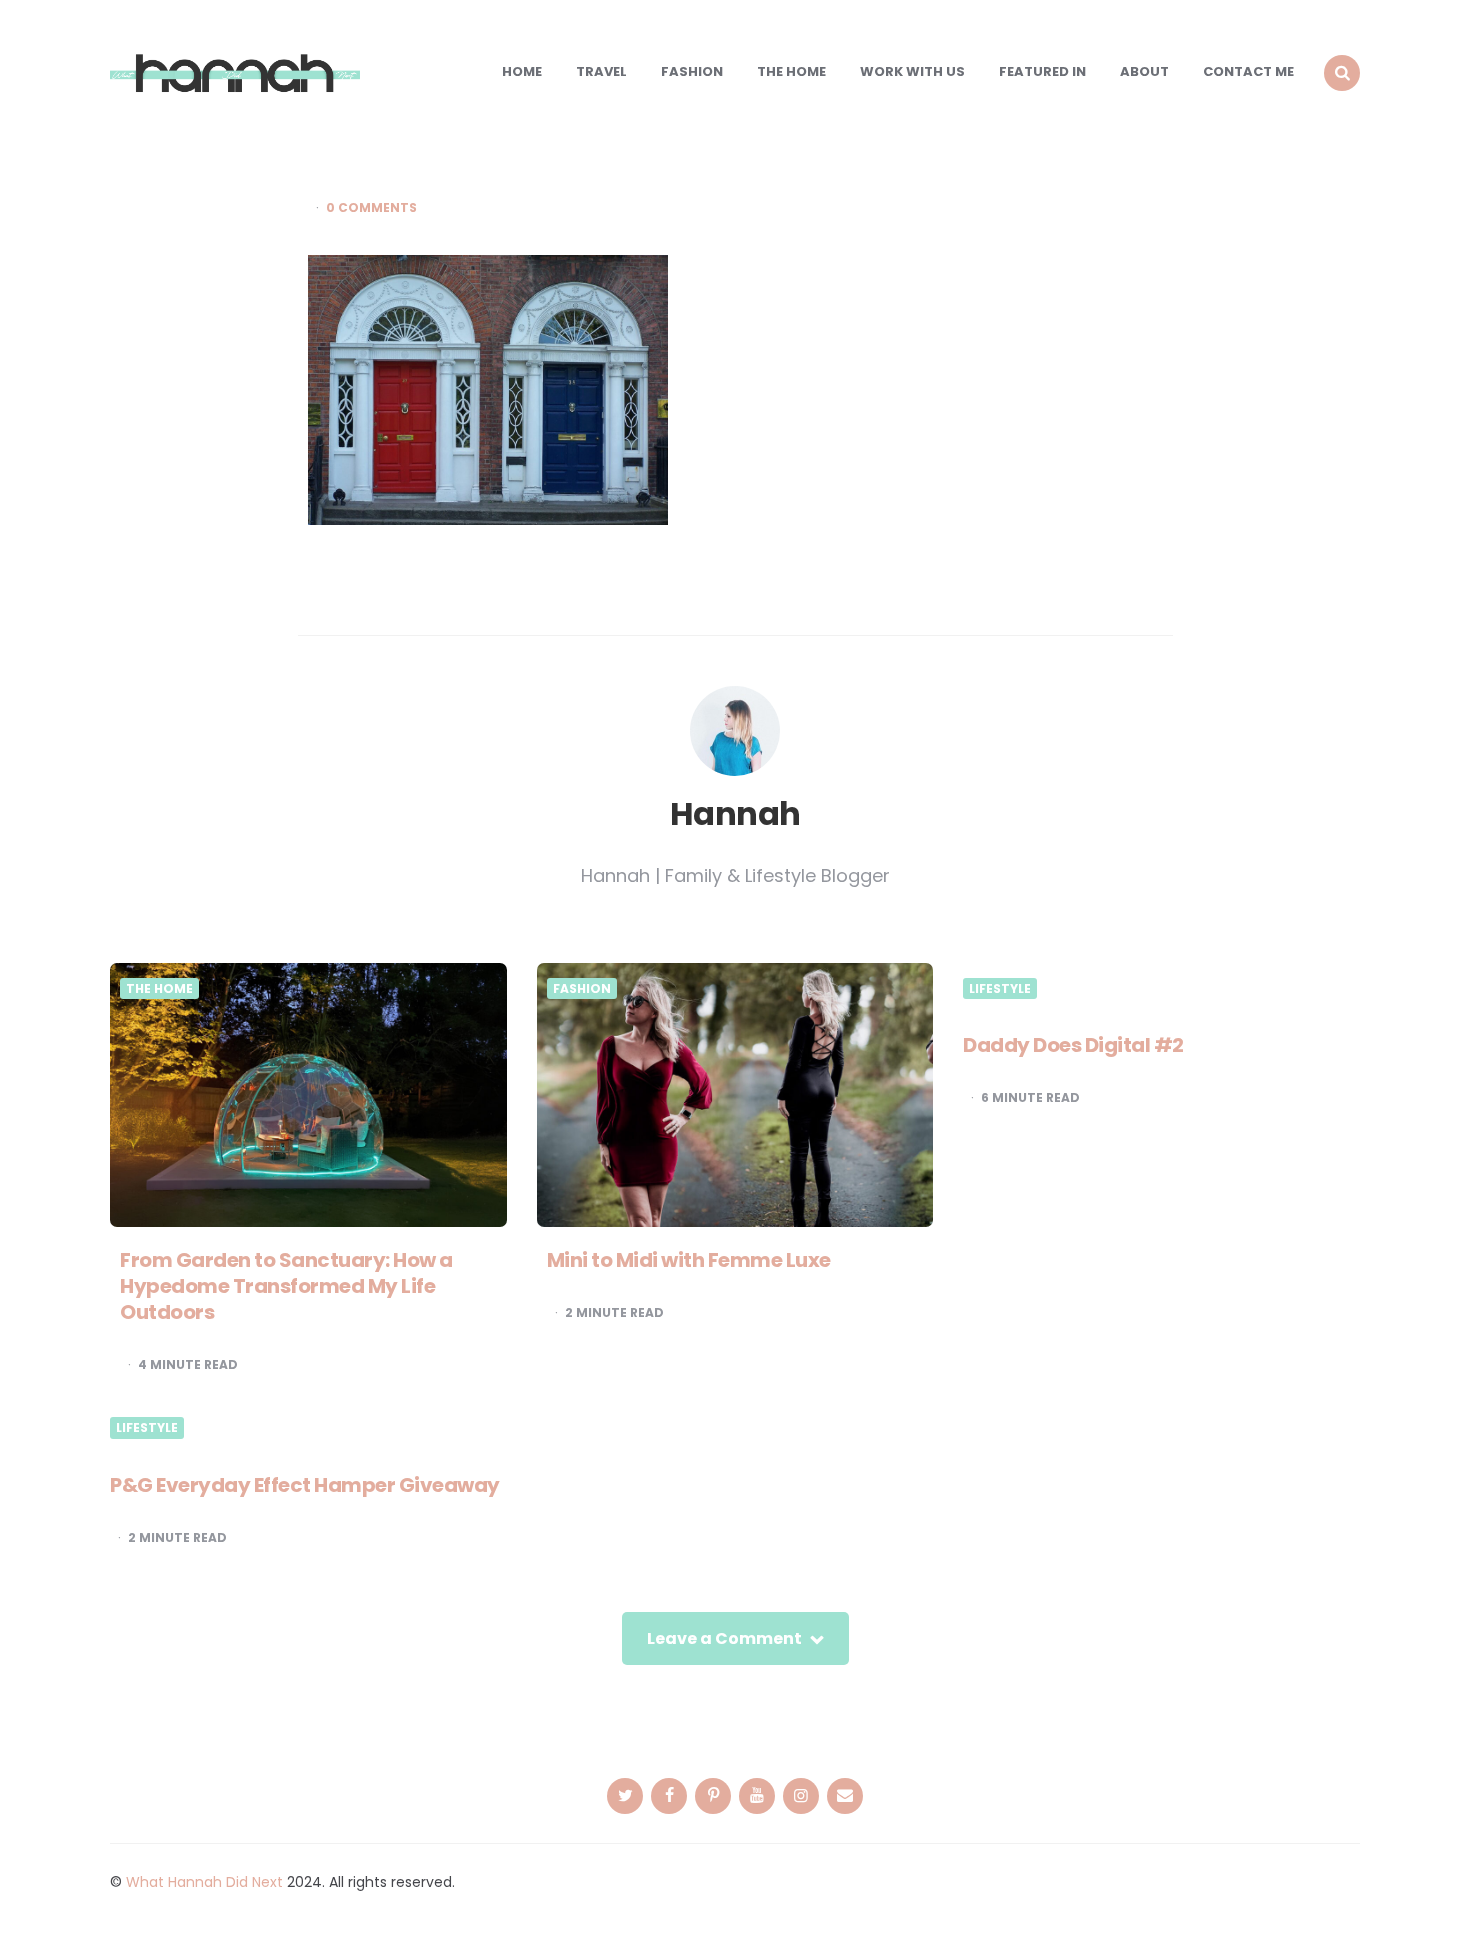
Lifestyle (1000, 989)
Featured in (1042, 71)
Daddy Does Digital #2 (1073, 1045)
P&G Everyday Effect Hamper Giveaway (305, 1485)
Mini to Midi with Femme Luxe (689, 1260)
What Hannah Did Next (204, 1882)
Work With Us (912, 71)
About (1144, 71)
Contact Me (1248, 71)
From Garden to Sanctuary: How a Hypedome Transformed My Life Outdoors (286, 1286)
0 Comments (371, 208)
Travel (601, 71)
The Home (791, 71)
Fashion (692, 71)
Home (522, 71)
